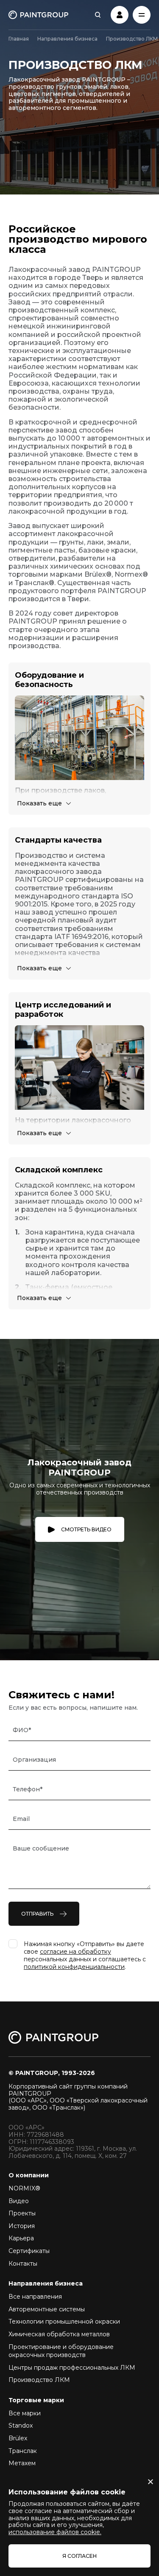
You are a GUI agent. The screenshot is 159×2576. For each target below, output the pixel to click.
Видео (19, 2201)
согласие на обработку (75, 1952)
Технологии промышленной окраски (64, 2321)
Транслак (23, 2451)
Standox (21, 2425)
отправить (37, 1914)
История (22, 2226)
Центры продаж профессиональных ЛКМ (72, 2368)
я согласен (79, 2556)
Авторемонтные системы (47, 2309)
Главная (19, 39)
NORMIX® (24, 2188)
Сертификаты (29, 2251)
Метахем (22, 2463)
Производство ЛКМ (39, 2380)
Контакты (23, 2264)
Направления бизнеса (67, 39)
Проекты (22, 2213)
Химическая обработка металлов (59, 2334)
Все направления (35, 2297)
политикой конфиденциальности (74, 1967)
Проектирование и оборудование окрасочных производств (61, 2351)
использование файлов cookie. (55, 2532)
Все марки (25, 2413)
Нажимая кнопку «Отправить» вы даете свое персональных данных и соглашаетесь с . (85, 1955)
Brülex (18, 2438)
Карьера (21, 2238)
